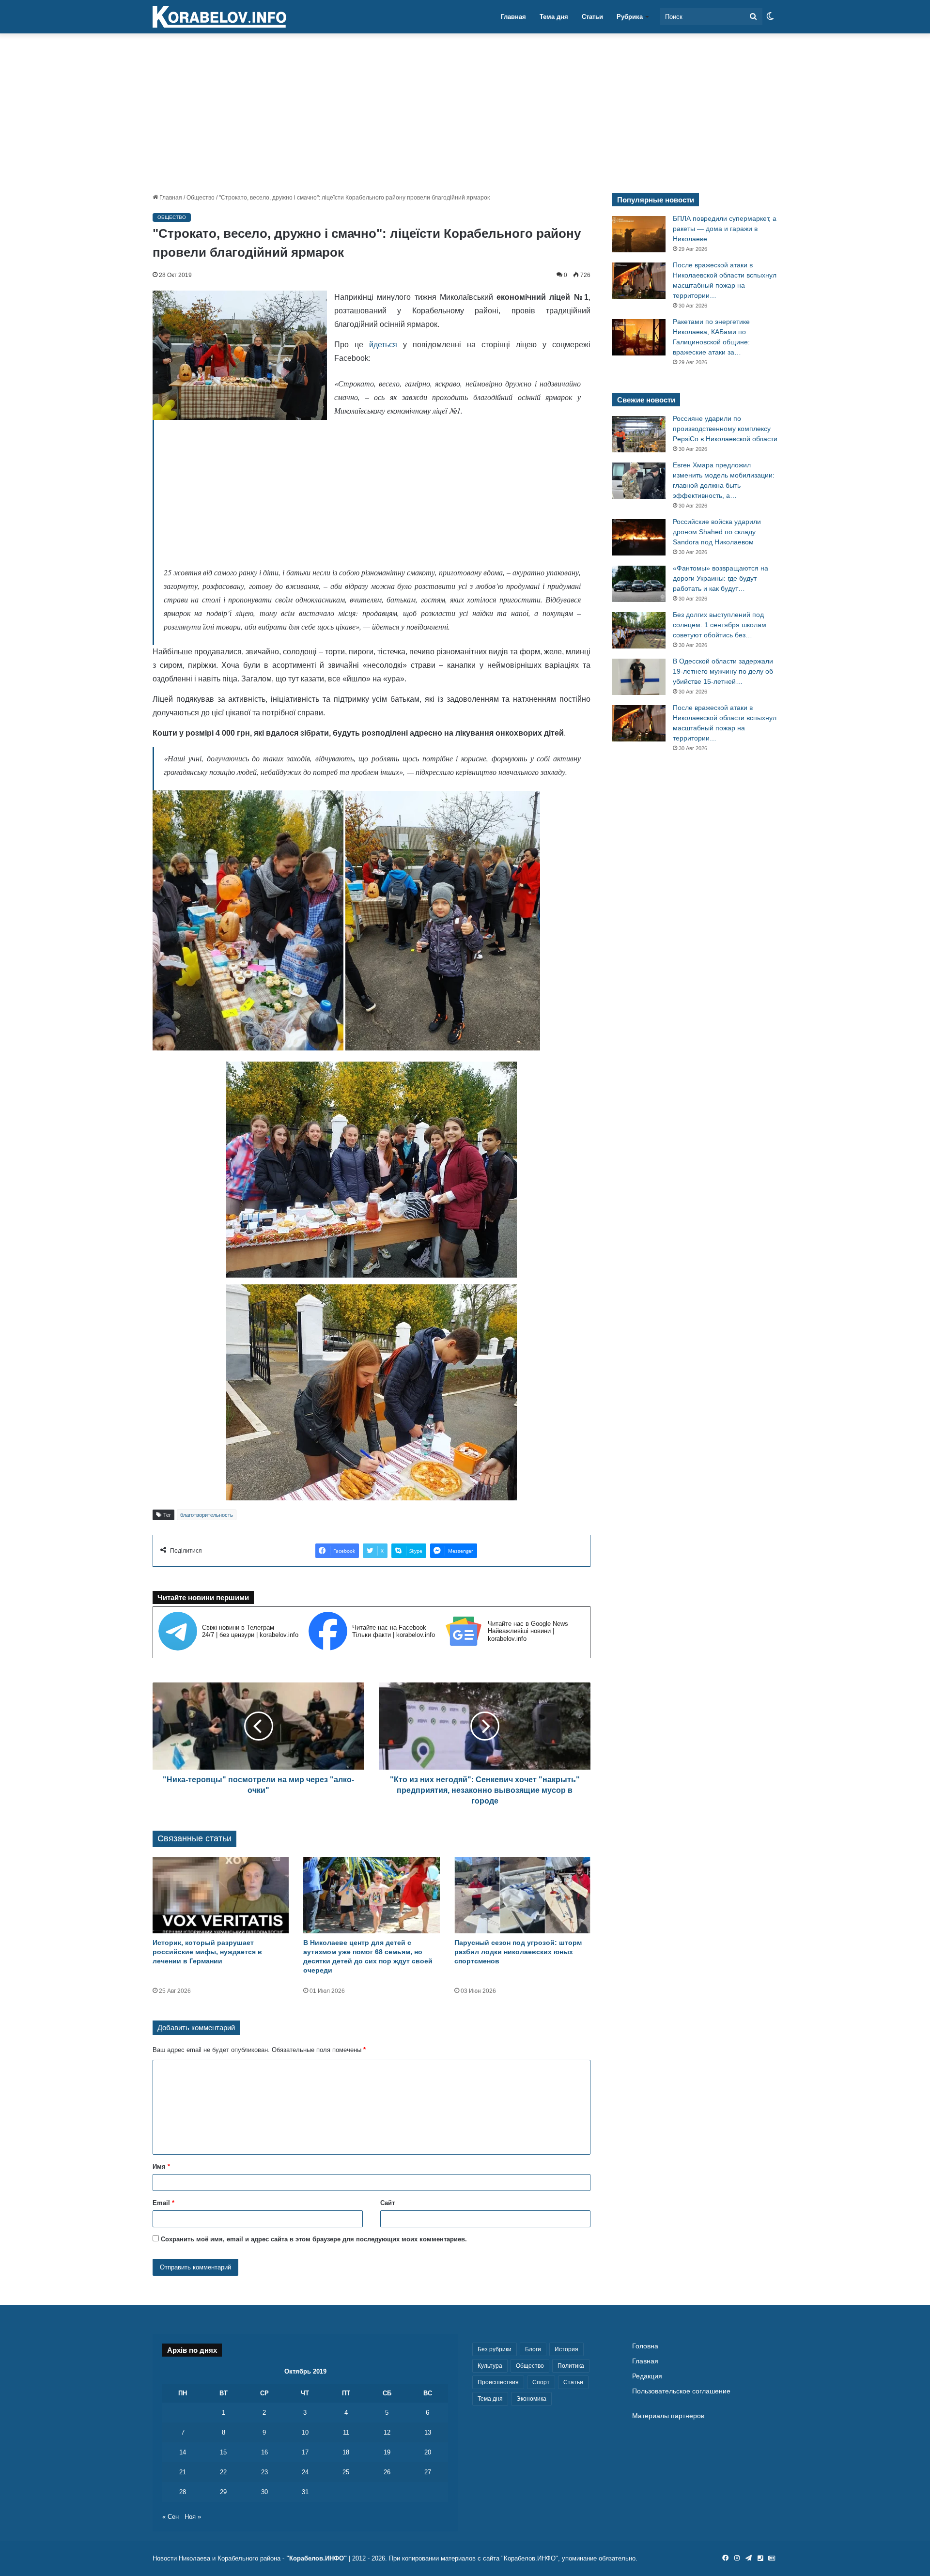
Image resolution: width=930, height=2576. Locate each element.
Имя (161, 2167)
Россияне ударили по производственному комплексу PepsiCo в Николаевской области (725, 429)
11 (346, 2432)
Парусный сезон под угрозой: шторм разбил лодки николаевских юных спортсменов (518, 1952)
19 (387, 2452)
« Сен (170, 2517)
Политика (571, 2366)
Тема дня (554, 17)
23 (264, 2472)
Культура (490, 2366)
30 (264, 2492)
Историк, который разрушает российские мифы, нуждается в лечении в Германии (207, 1952)
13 (428, 2432)
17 (305, 2452)
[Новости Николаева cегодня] (219, 17)
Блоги (533, 2349)
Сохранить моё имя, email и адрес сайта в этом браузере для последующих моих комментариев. (314, 2239)
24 (305, 2472)
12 (387, 2432)
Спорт (541, 2382)
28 (183, 2492)
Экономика (531, 2399)
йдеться (383, 345)
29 (223, 2492)
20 (428, 2452)
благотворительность (207, 1515)
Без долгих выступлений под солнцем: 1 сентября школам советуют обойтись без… (720, 625)
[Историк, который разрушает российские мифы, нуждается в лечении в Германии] (221, 1895)
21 (183, 2472)
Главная (513, 17)
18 (346, 2452)
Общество (201, 198)
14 (183, 2452)
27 (428, 2472)
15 (223, 2452)
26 (387, 2472)
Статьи (592, 17)
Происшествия (498, 2382)
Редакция (647, 2376)
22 (223, 2472)
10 (305, 2432)
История (566, 2349)
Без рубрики (495, 2349)
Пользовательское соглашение (681, 2391)
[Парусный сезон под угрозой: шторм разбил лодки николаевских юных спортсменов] (522, 1895)
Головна (645, 2346)
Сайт (387, 2203)
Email (163, 2203)
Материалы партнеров (668, 2416)
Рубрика (630, 17)
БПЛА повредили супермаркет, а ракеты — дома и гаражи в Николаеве (725, 229)
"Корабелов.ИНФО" (317, 2558)
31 (305, 2492)
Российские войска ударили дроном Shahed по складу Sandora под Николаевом (717, 532)
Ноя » (193, 2517)
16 (264, 2452)
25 (346, 2472)
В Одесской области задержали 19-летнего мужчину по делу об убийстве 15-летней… (723, 671)
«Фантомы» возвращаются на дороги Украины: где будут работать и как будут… (721, 578)
